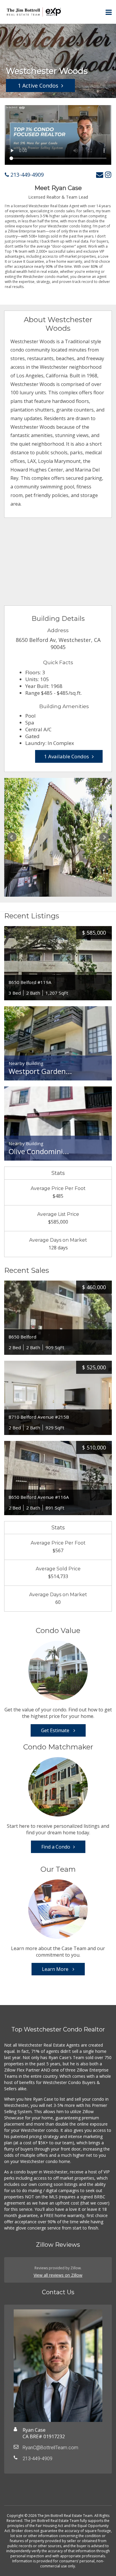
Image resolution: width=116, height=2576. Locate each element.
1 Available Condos (66, 756)
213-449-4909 (26, 175)
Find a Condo (56, 1847)
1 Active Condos (38, 86)
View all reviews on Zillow (58, 2275)
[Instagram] (108, 174)
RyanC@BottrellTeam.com (50, 2448)
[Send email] (100, 174)
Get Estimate (56, 1730)
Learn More (56, 1969)
